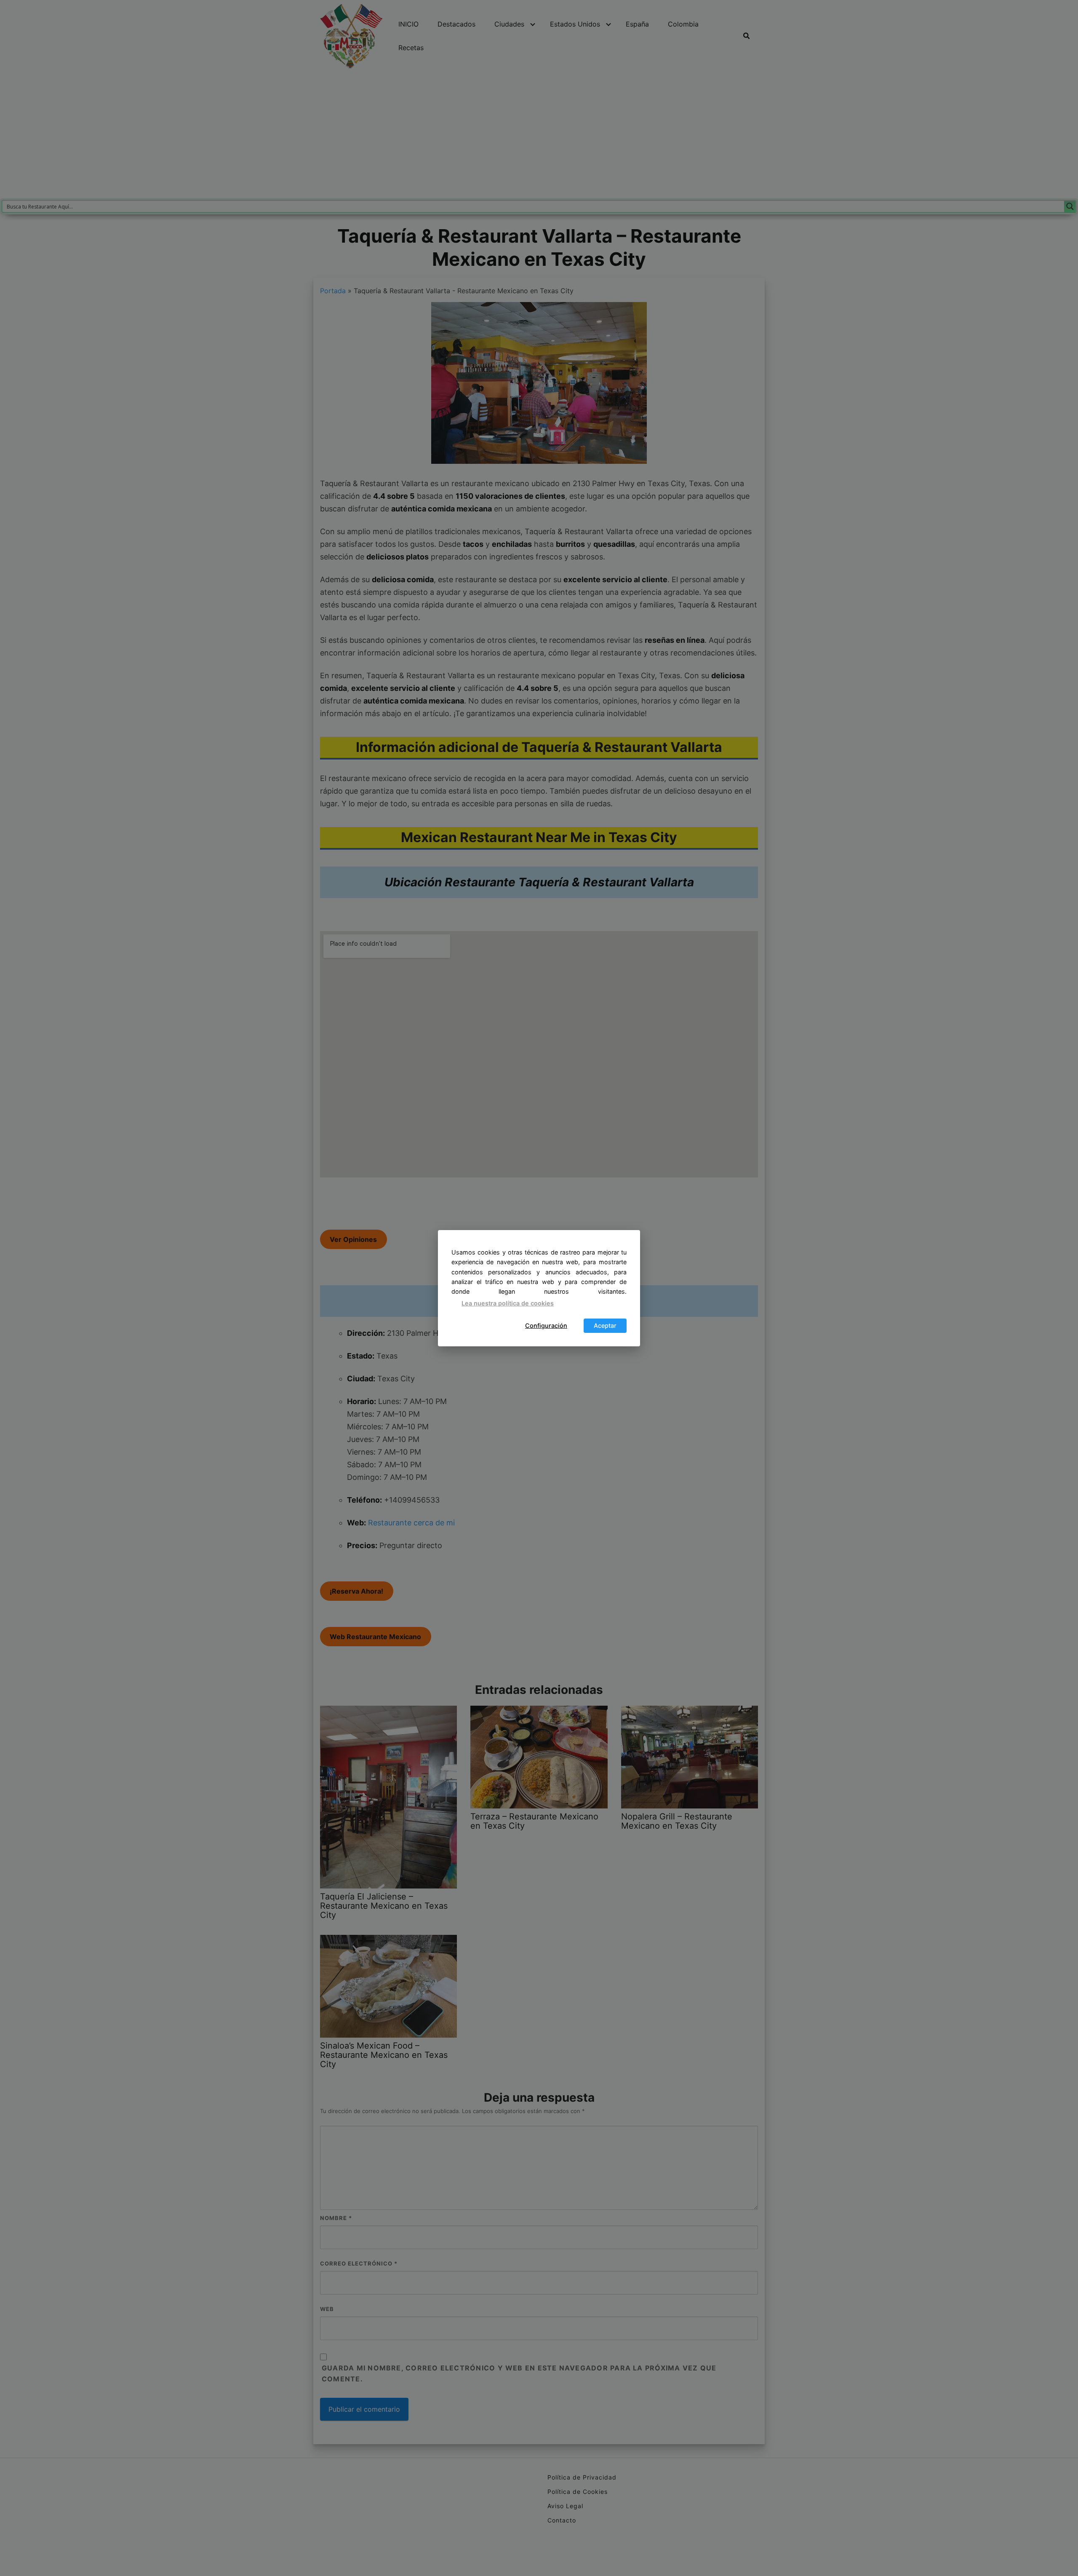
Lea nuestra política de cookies (508, 1303)
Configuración (546, 1325)
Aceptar (605, 1325)
